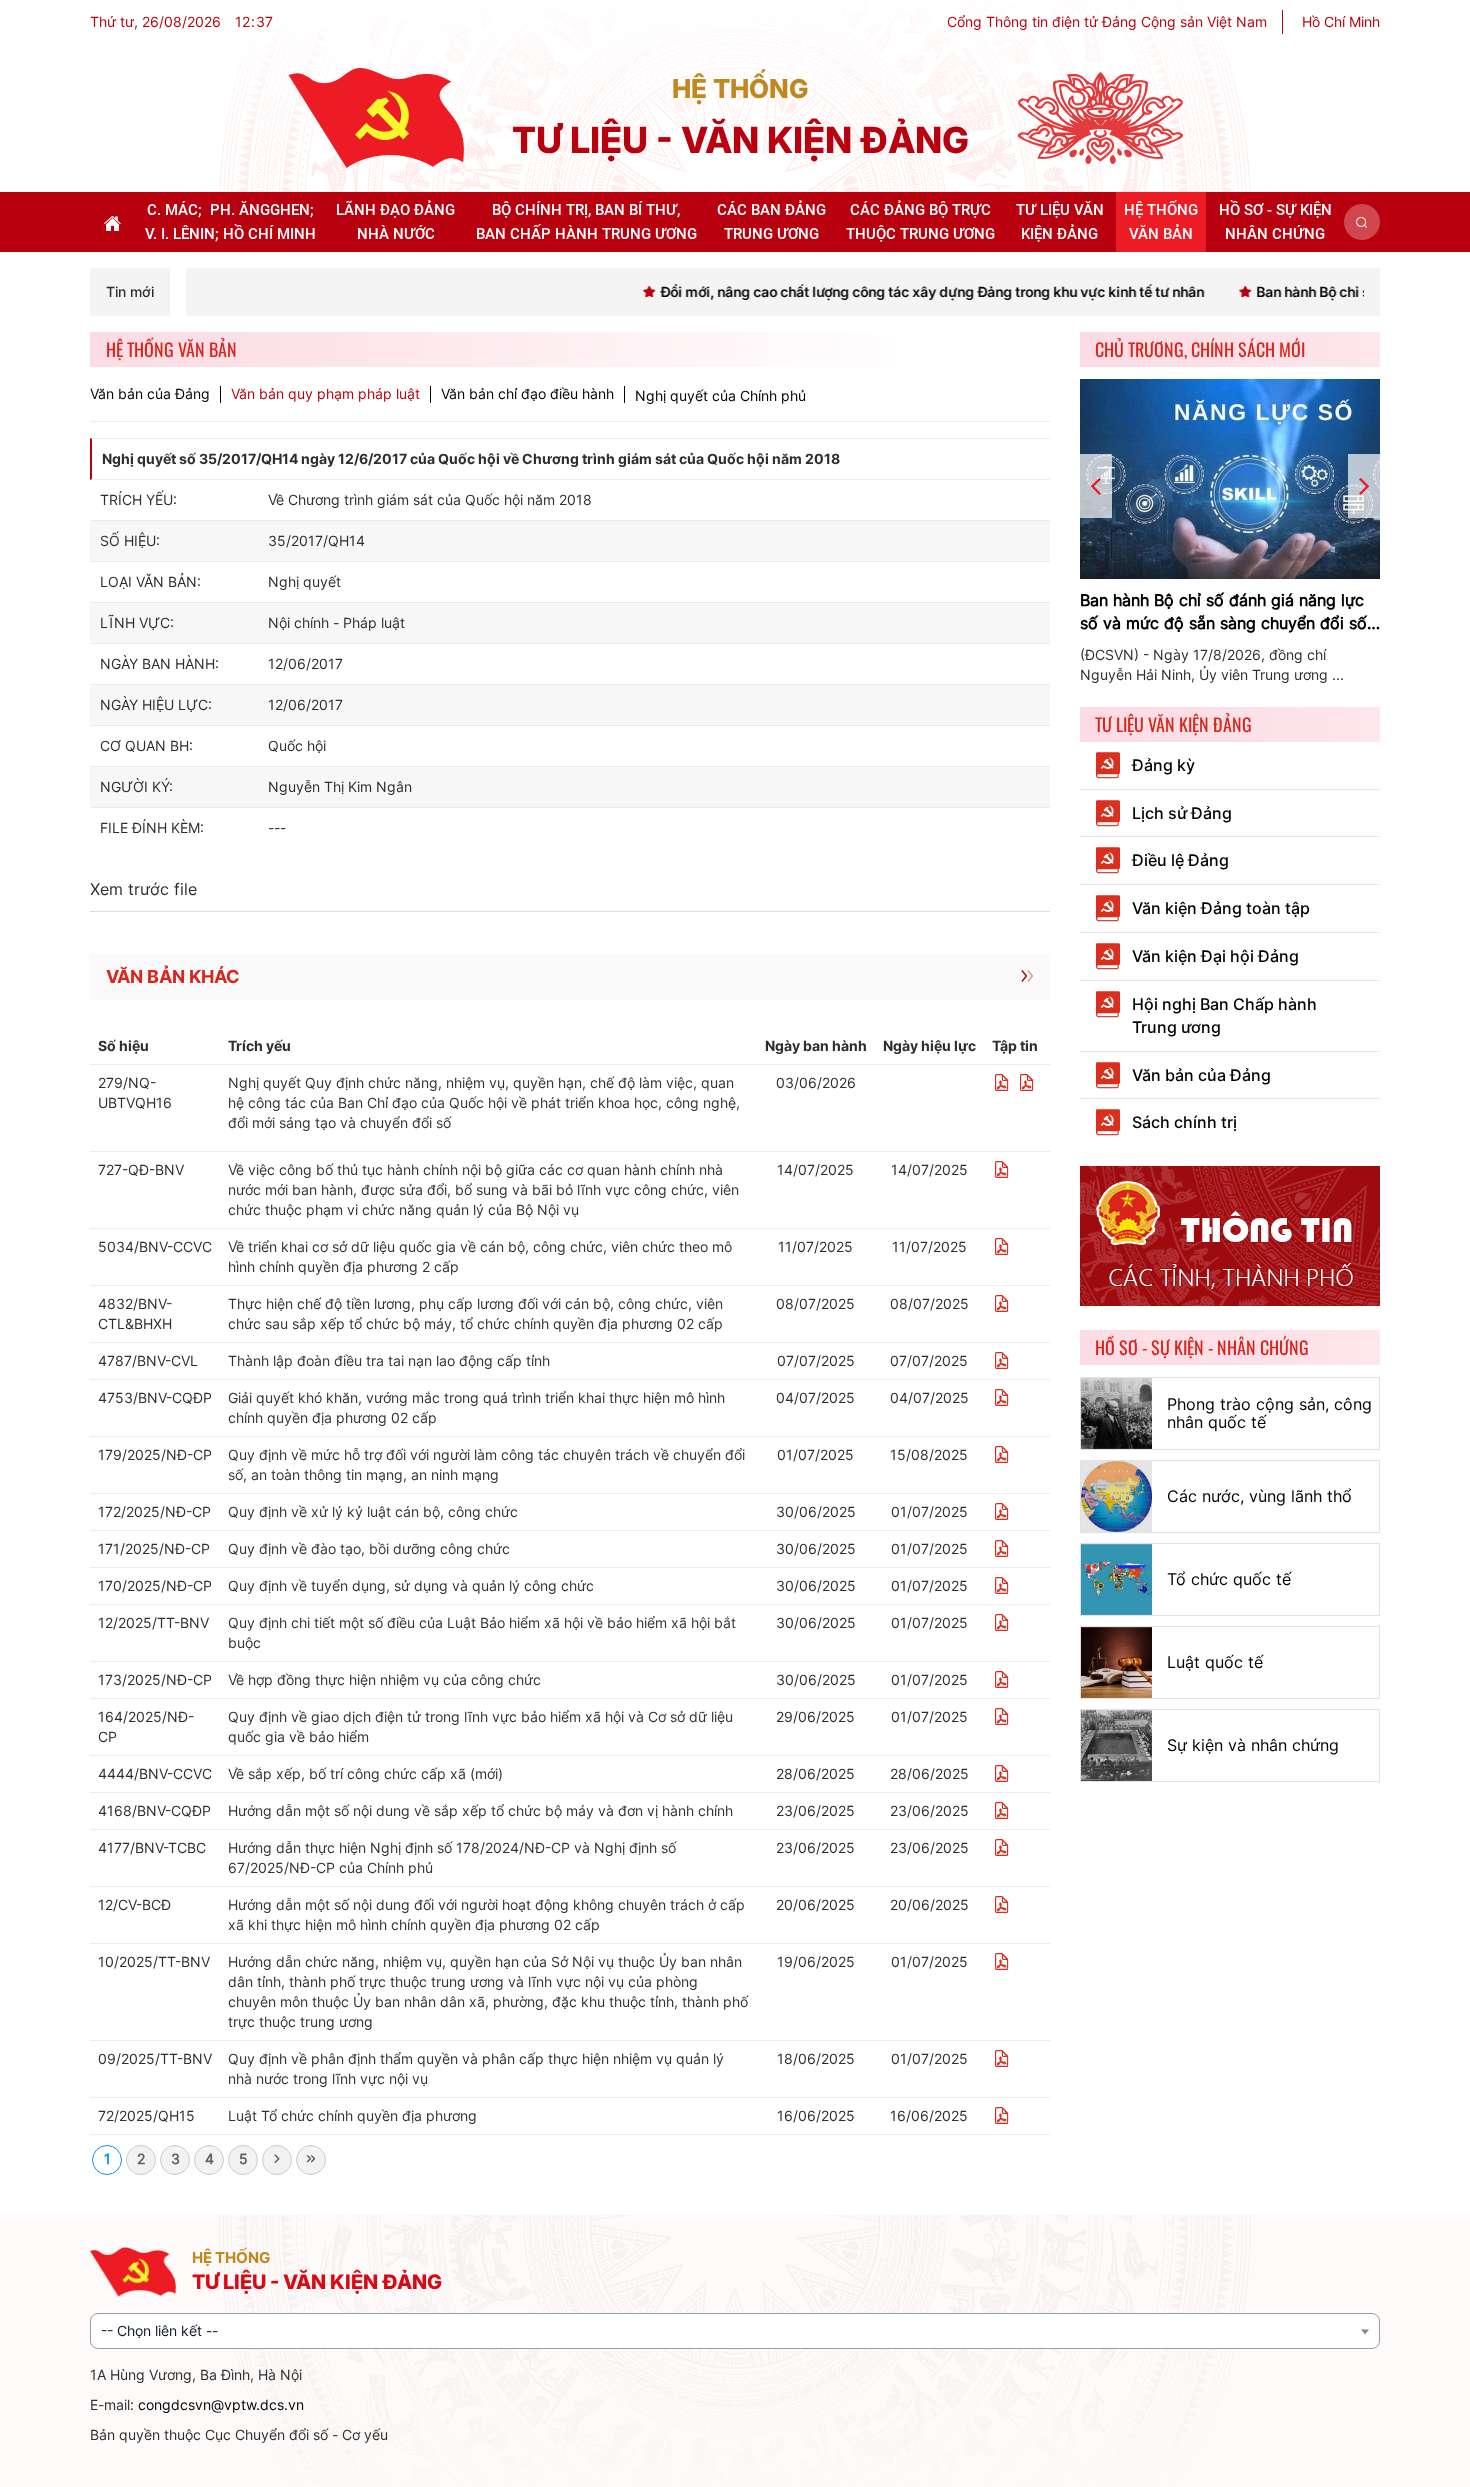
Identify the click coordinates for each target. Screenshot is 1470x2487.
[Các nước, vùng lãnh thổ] (1116, 1496)
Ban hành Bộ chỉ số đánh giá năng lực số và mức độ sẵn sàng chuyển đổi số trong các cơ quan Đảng (1223, 612)
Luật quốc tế (1215, 1662)
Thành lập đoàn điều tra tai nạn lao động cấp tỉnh (389, 1360)
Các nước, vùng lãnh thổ (1259, 1496)
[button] (1362, 222)
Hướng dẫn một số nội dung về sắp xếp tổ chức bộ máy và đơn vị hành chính (480, 1810)
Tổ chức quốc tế (1229, 1579)
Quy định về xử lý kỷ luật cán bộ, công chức (373, 1511)
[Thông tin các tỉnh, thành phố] (1230, 1234)
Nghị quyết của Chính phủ (720, 395)
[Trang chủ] (376, 116)
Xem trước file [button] (143, 889)
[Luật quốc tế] (1116, 1662)
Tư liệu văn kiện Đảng (1173, 724)
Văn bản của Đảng (150, 394)
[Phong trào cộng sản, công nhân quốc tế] (1116, 1413)
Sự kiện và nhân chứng (1253, 1745)
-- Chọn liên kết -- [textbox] (159, 2330)
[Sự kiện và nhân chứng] (1116, 1745)
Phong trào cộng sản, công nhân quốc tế (1269, 1413)
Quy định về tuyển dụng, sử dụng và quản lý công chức (411, 1585)
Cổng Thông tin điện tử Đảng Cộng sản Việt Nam (1107, 21)
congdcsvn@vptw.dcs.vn (221, 2404)
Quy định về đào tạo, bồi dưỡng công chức (369, 1548)
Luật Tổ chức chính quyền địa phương (352, 2115)
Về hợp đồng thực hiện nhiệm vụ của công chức (384, 1679)
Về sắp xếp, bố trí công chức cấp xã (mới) (365, 1773)
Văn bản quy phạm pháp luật (325, 394)
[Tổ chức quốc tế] (1116, 1579)
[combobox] (735, 2331)
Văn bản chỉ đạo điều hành (527, 394)
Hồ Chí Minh (1341, 21)
